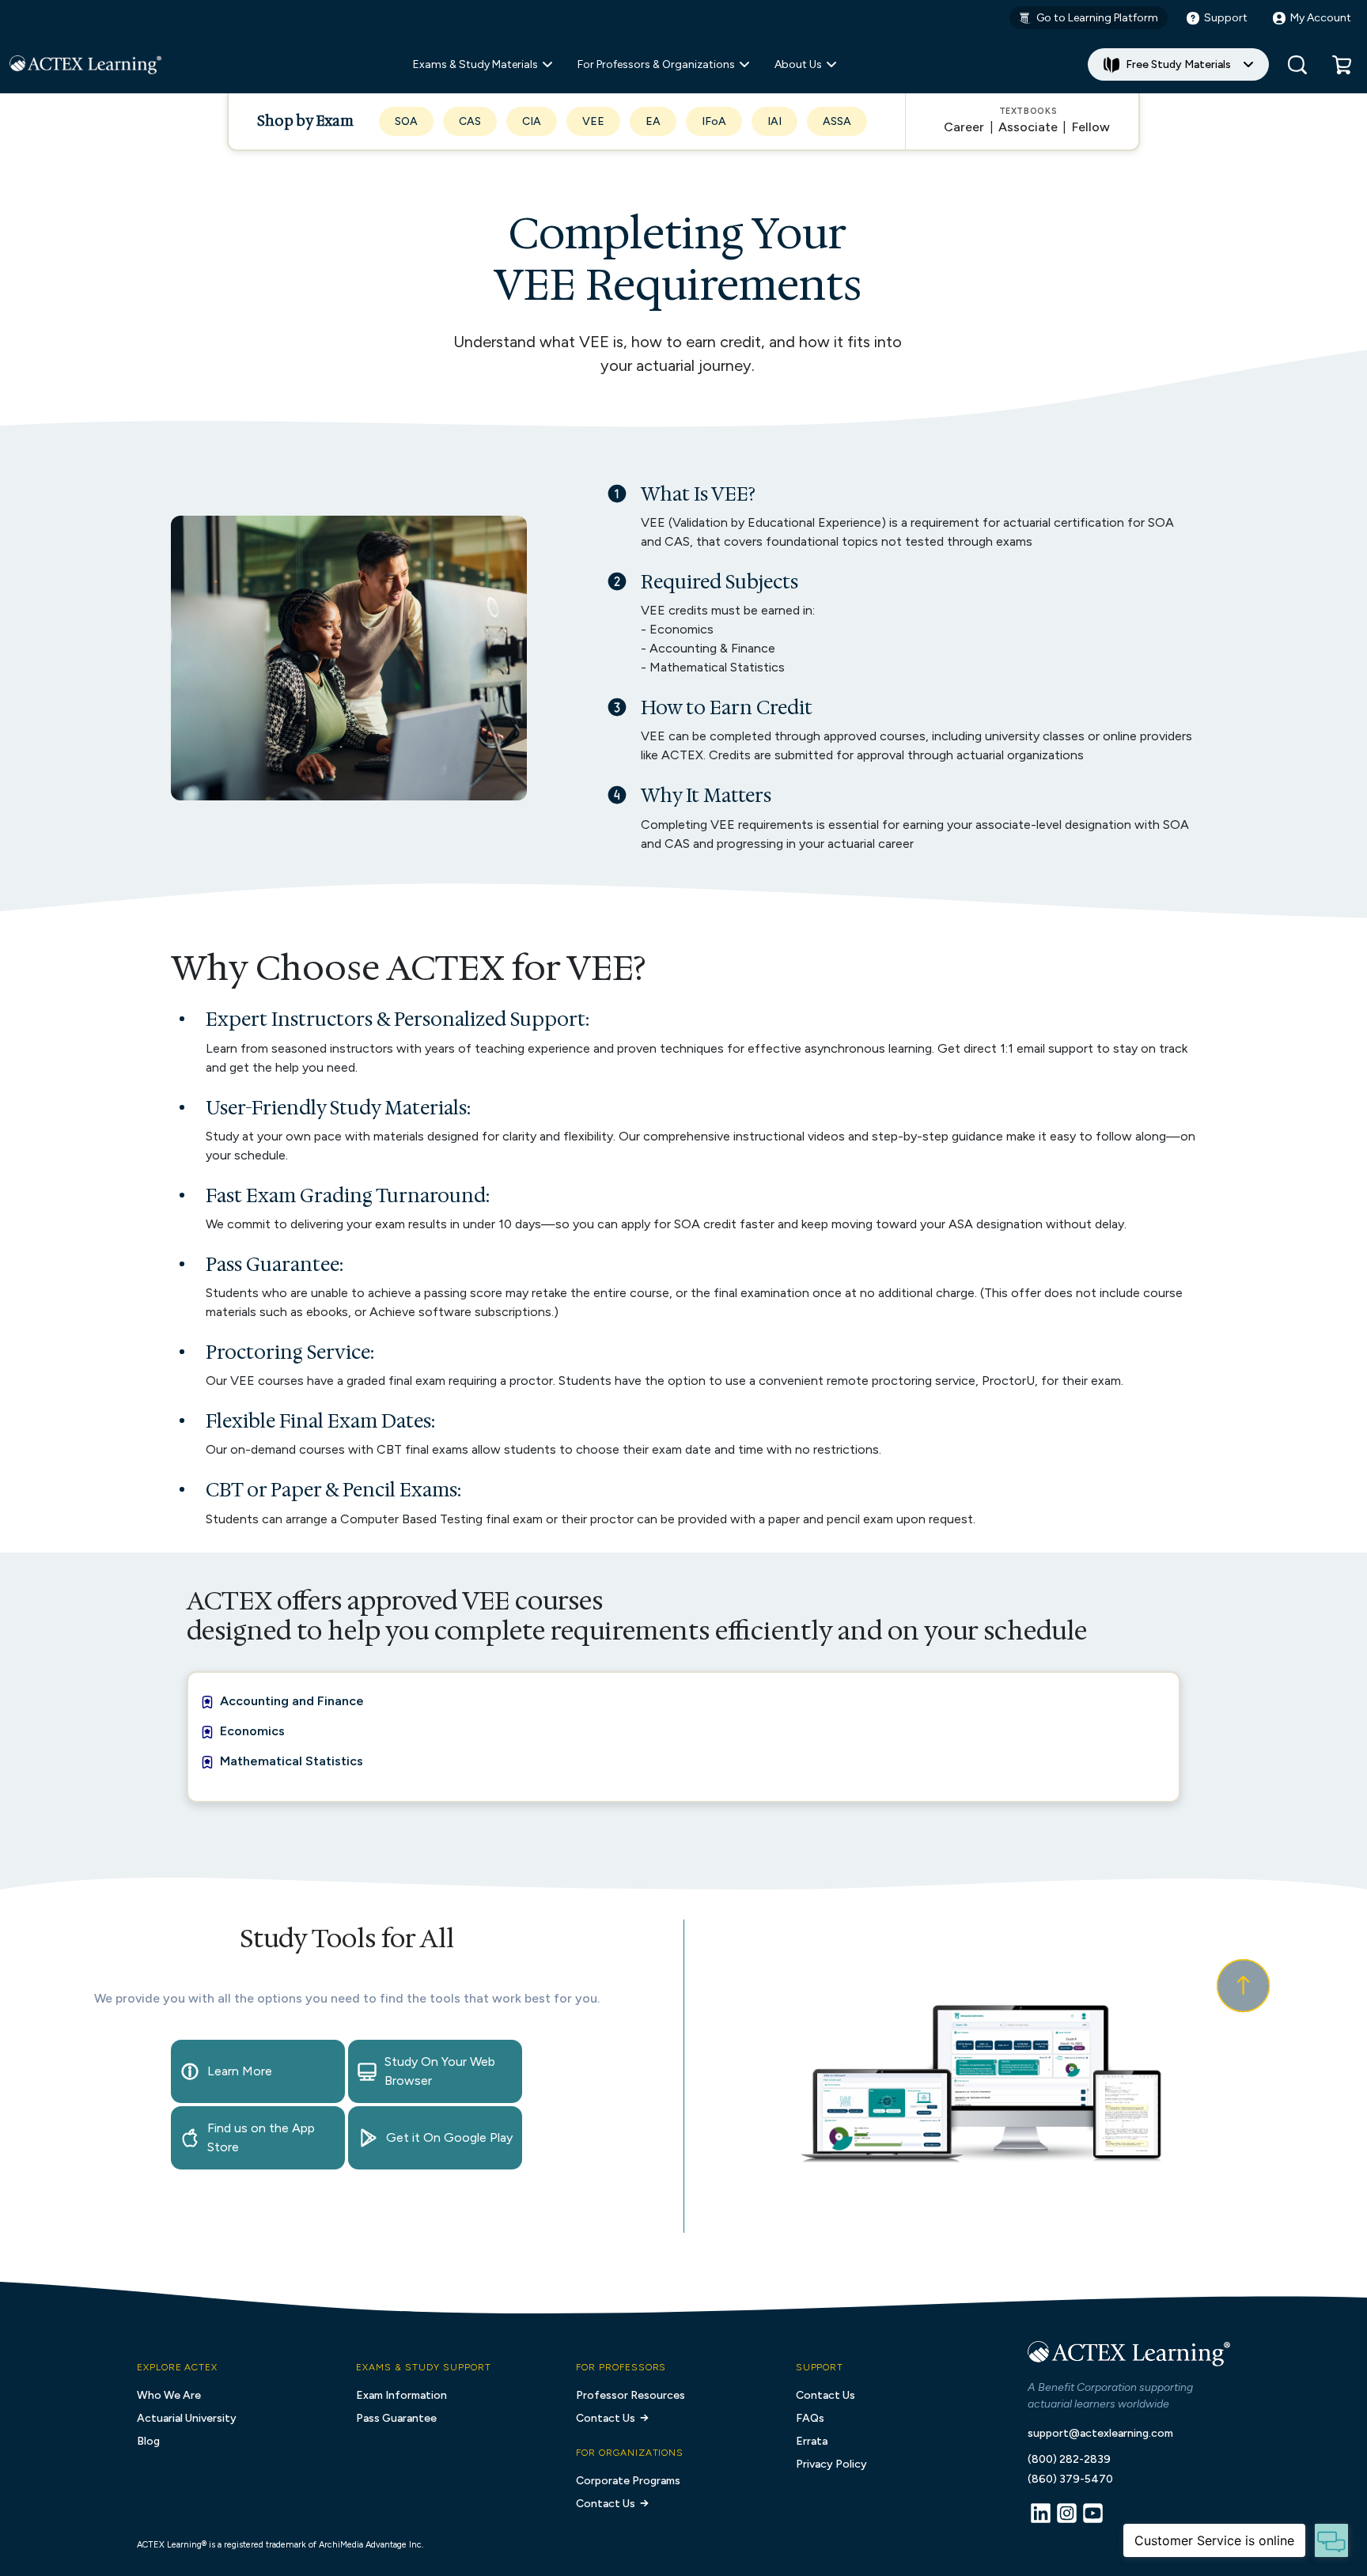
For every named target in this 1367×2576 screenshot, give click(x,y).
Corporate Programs (628, 2481)
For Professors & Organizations (656, 64)
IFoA (714, 121)
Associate (1028, 127)
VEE (593, 121)
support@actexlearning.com (1100, 2433)
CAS (470, 121)
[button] (1342, 65)
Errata (812, 2441)
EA (653, 121)
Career (964, 127)
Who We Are (169, 2395)
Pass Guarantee (396, 2418)
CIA (532, 121)
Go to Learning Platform (1097, 18)
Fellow (1091, 127)
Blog (148, 2441)
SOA (406, 121)
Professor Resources (630, 2395)
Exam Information (401, 2395)
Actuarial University (187, 2418)
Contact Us (606, 2418)
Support (1226, 18)
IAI (774, 121)
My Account (1321, 18)
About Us (798, 64)
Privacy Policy (831, 2464)
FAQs (810, 2418)
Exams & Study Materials (475, 64)
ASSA (837, 121)
